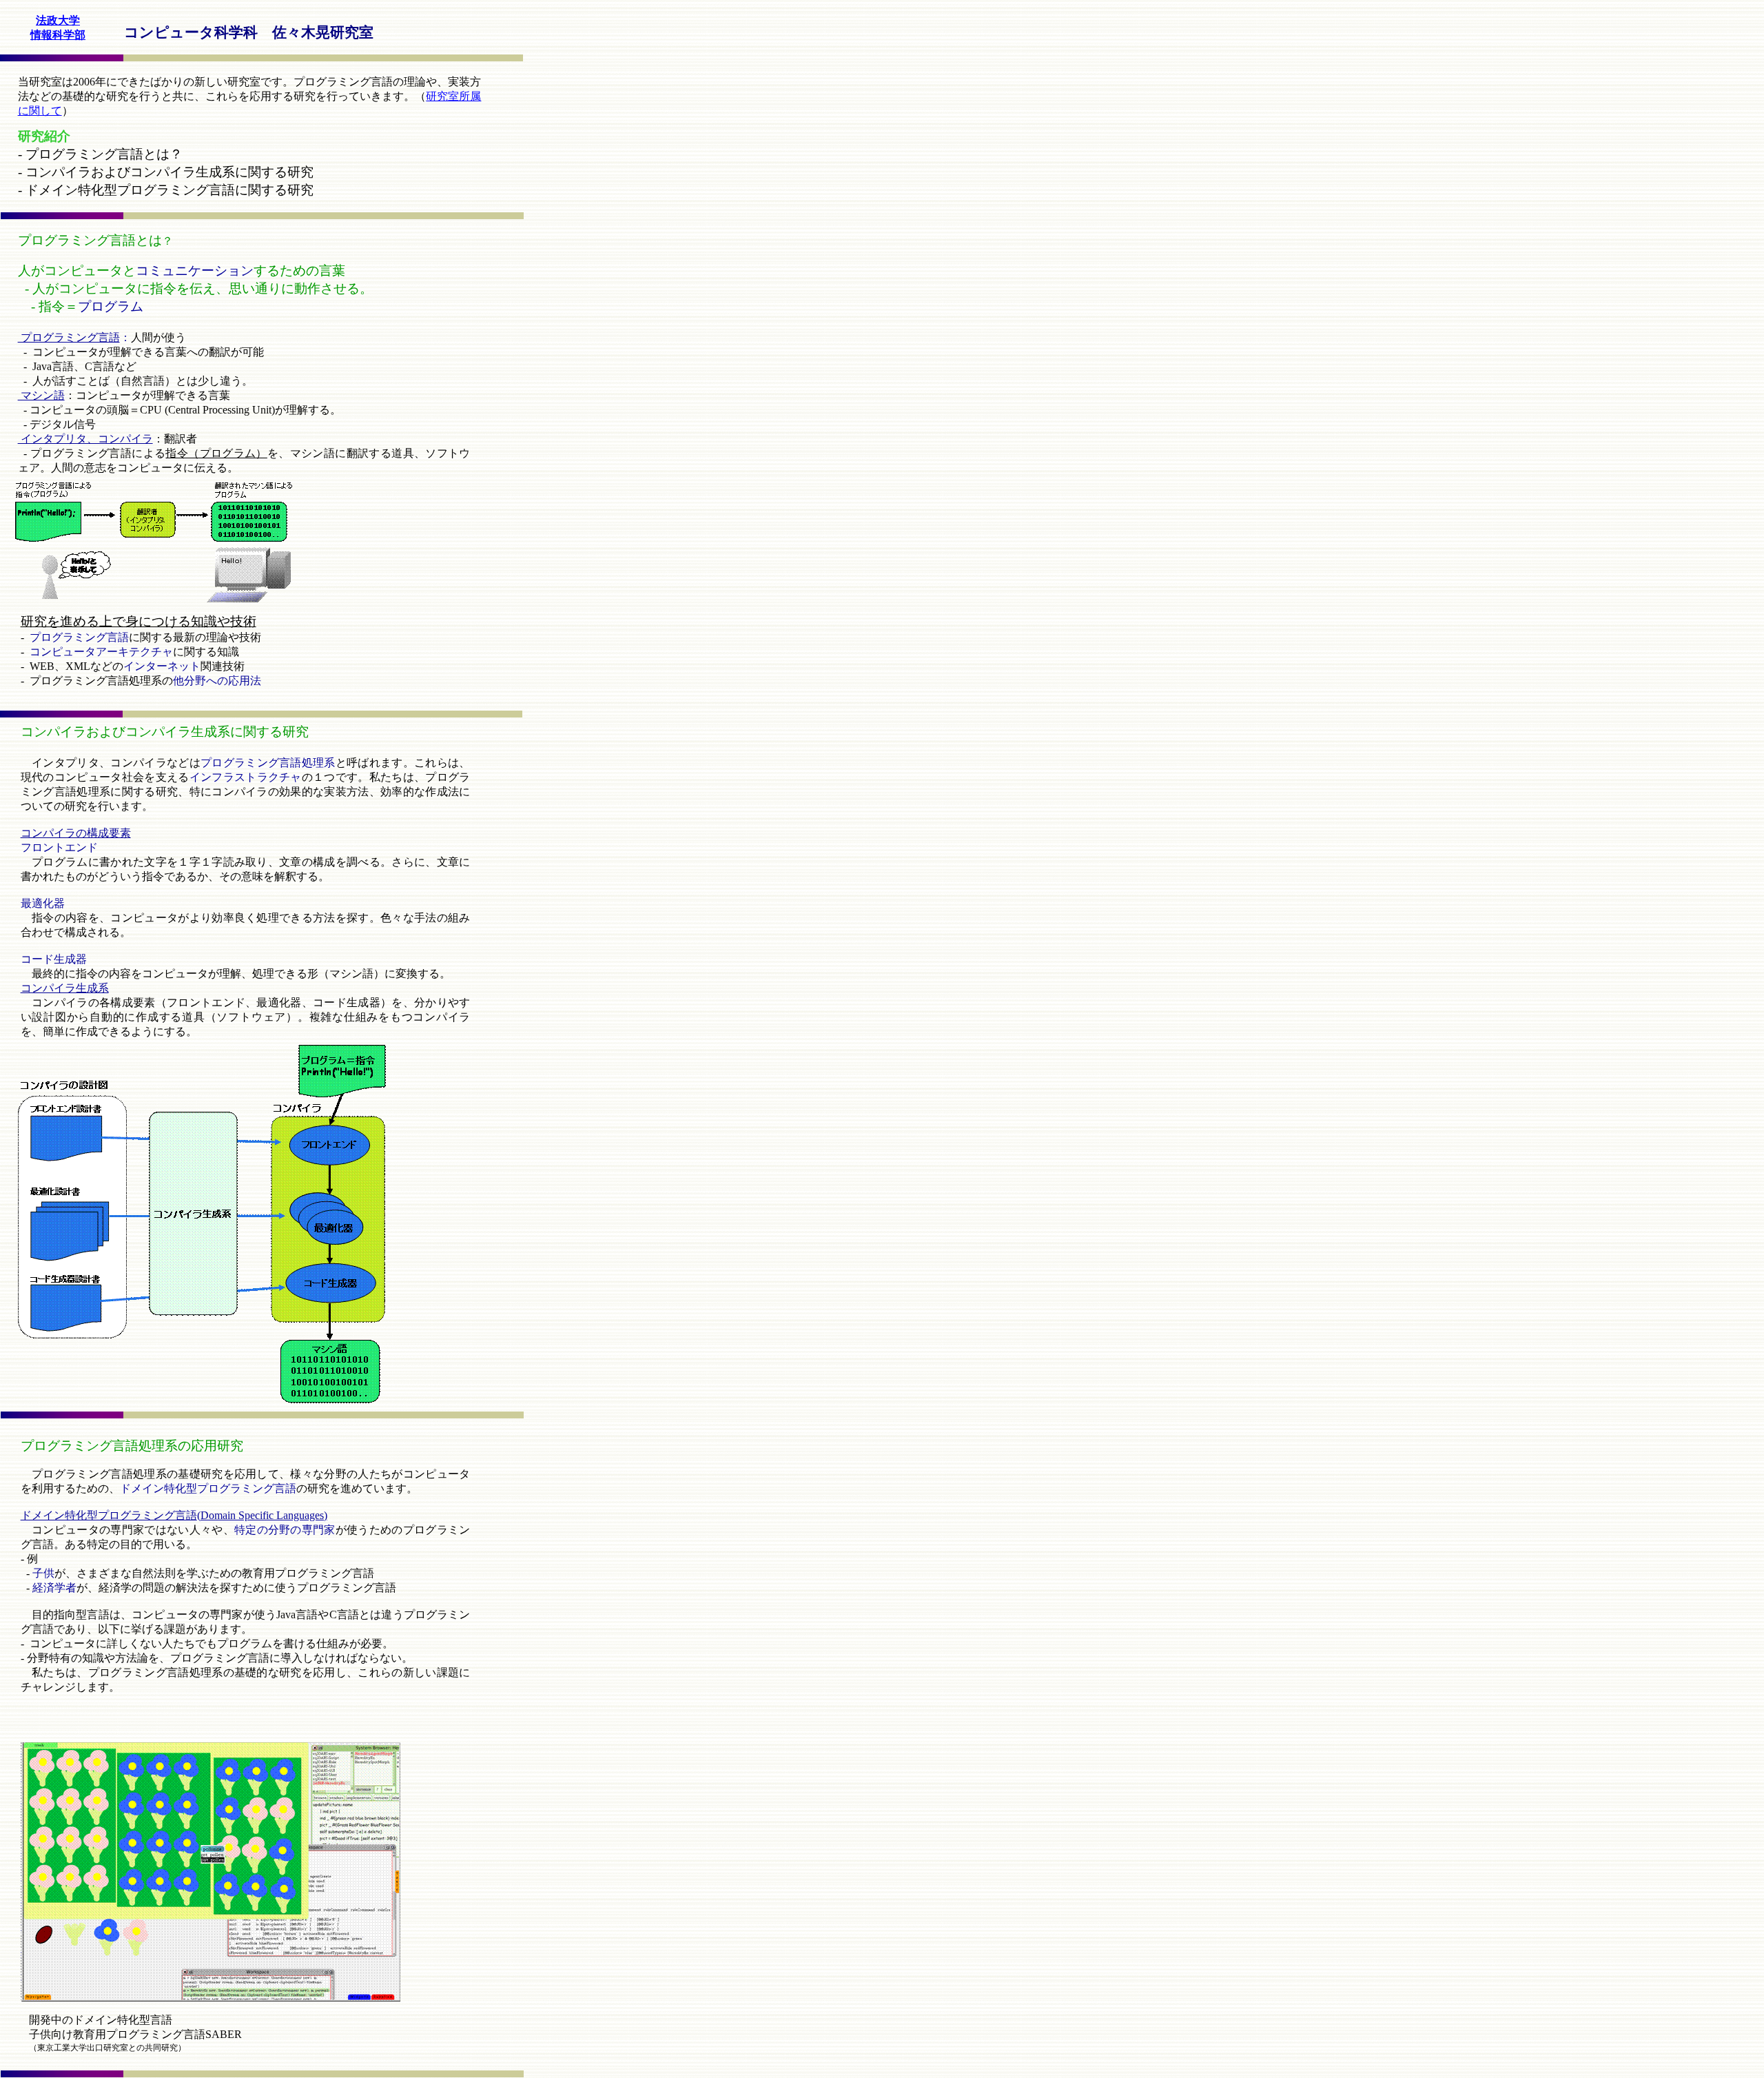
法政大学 (58, 20)
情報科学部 (58, 35)
